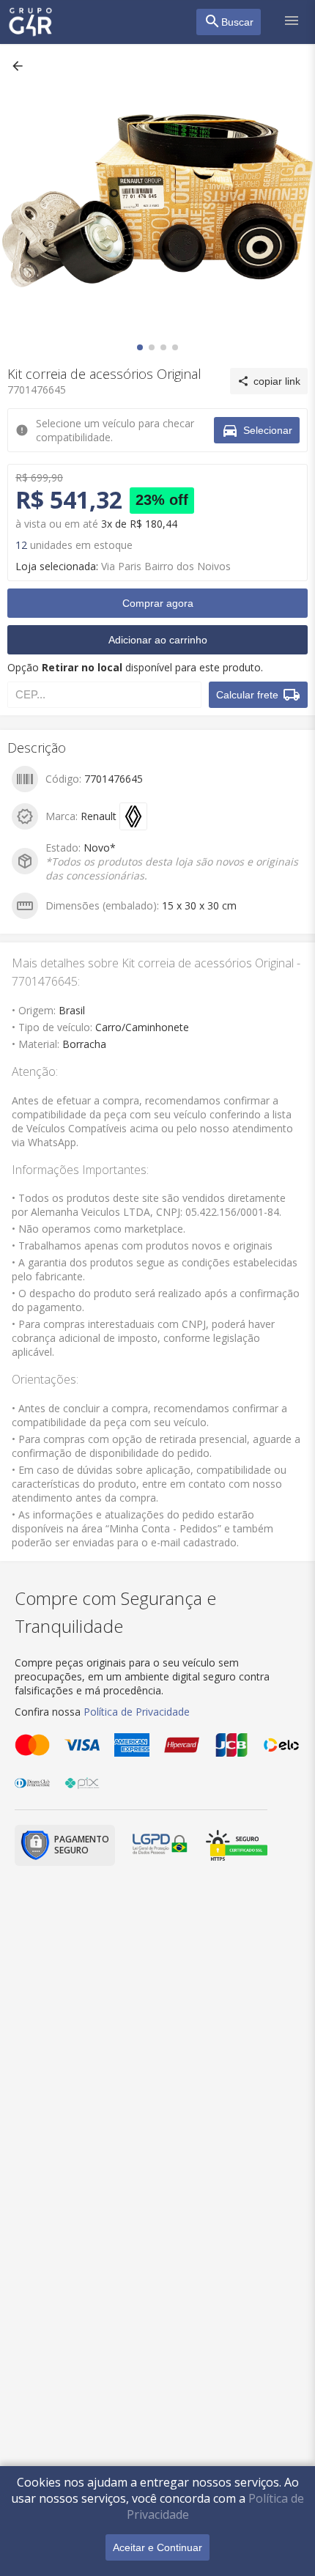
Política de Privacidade (137, 1712)
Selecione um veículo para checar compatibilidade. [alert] (152, 69)
